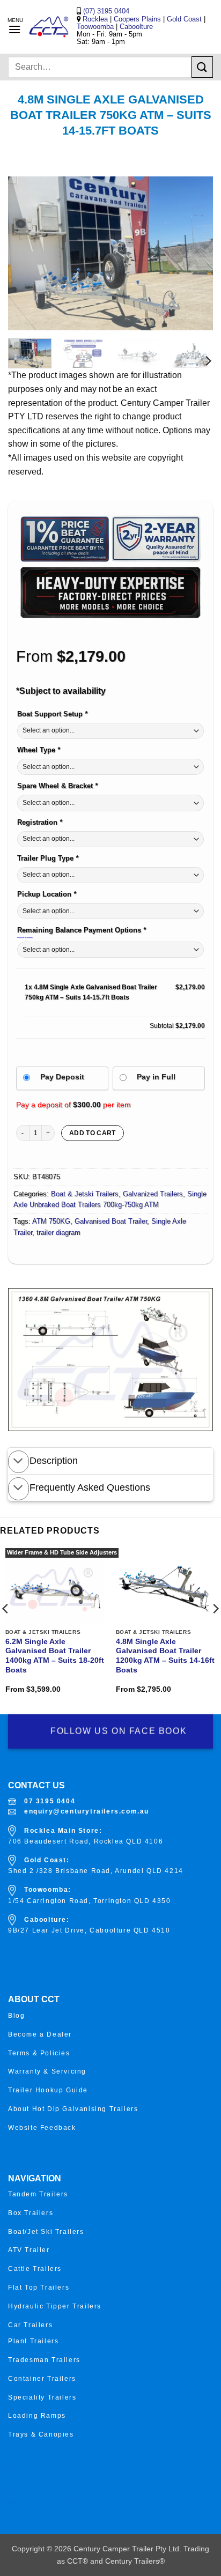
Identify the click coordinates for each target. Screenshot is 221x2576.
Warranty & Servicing (47, 2071)
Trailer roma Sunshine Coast (53, 2491)
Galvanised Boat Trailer (111, 1221)
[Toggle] (19, 1462)
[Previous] (26, 253)
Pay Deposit (62, 1077)
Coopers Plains (137, 19)
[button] (14, 29)
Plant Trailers (33, 2341)
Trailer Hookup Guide (48, 2090)
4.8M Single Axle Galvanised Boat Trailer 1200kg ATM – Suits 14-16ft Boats (165, 1656)
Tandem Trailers (38, 2194)
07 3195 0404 (50, 1801)
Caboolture (136, 27)
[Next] (195, 253)
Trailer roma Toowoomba (46, 2501)
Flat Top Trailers (39, 2288)
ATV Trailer (29, 2250)
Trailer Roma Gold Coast (46, 2469)
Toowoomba (96, 27)
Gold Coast (184, 19)
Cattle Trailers (35, 2269)
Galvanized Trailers (153, 1194)
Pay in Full (156, 1077)
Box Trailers (31, 2213)
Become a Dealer (40, 2034)
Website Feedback (42, 2128)
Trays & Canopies (41, 2434)
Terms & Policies (39, 2053)
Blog (16, 2016)
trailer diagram (58, 1233)
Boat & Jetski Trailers (85, 1194)
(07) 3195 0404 (105, 11)
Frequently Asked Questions (90, 1487)
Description (54, 1461)
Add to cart (93, 1133)
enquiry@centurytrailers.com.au (87, 1811)
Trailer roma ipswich (38, 2520)
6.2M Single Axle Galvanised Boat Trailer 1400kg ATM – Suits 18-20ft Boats (55, 1656)
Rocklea (96, 19)
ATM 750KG (51, 1221)
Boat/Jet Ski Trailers (46, 2232)
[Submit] (202, 67)
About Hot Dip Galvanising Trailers (73, 2109)
